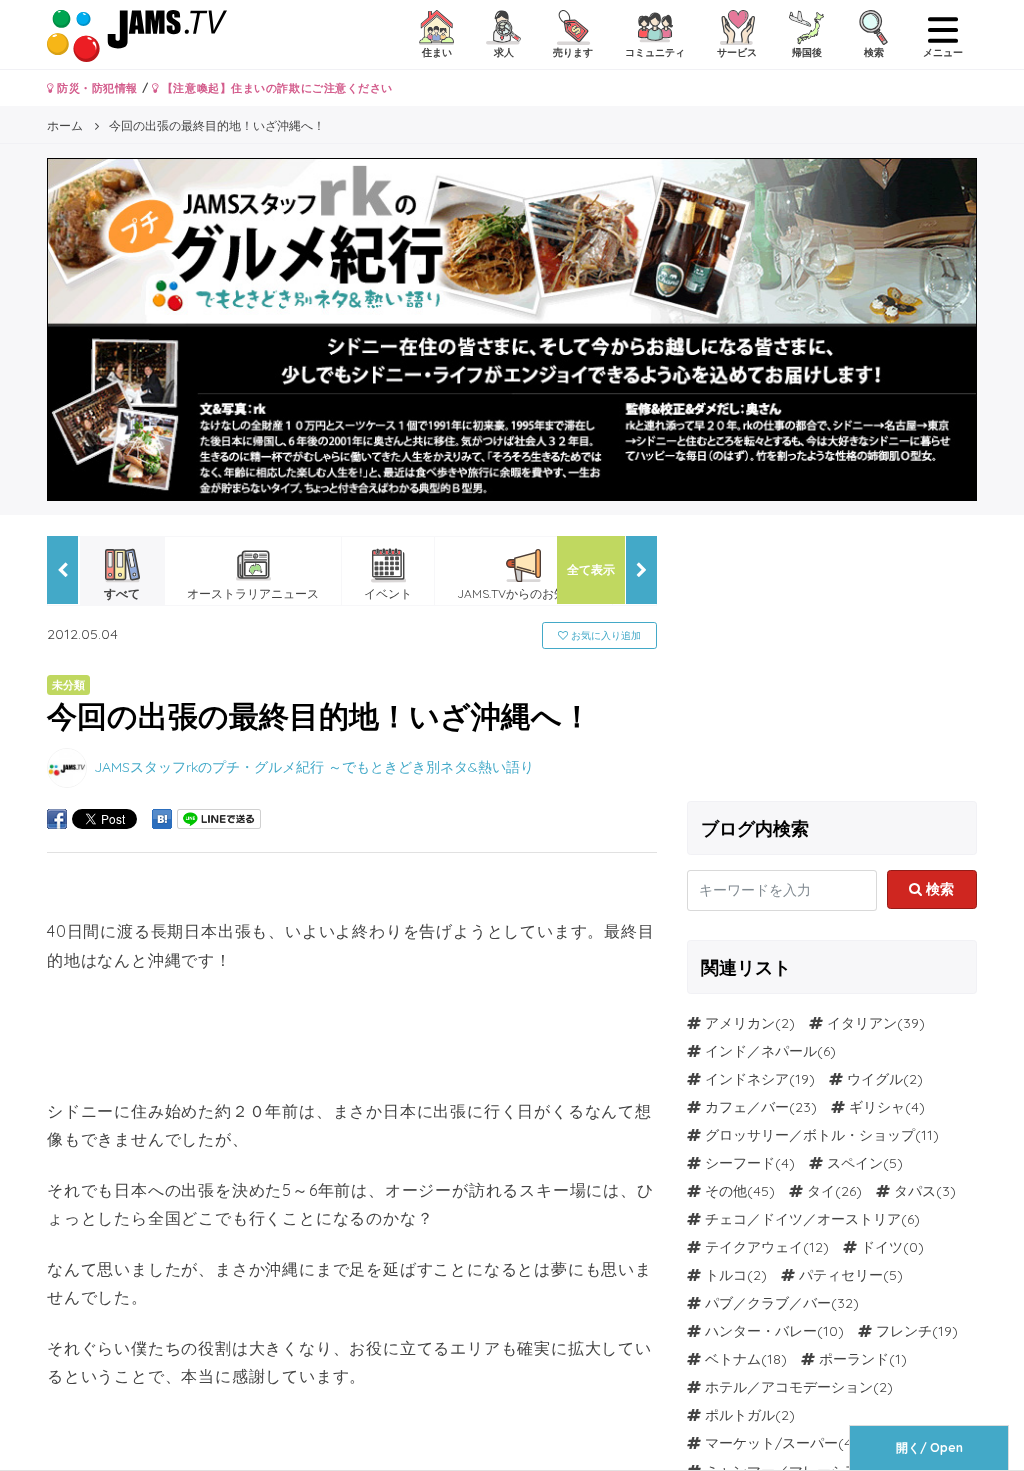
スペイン (855, 1163)
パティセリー (841, 1275)
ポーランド (854, 1359)
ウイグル (875, 1079)
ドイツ (882, 1247)
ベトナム (733, 1359)
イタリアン (862, 1023)
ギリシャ (877, 1107)
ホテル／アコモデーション (789, 1387)
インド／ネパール (761, 1051)
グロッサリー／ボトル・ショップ (810, 1135)
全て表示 (591, 569)
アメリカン (740, 1023)
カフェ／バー (747, 1107)
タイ (821, 1191)
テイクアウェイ (754, 1247)
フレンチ (904, 1331)
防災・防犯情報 (96, 88)
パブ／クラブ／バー (768, 1303)
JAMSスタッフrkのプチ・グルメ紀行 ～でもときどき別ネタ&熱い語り (314, 767)
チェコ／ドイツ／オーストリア (803, 1219)
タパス (915, 1191)
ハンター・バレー (761, 1331)
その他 (726, 1191)
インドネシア (747, 1079)
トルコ (726, 1275)
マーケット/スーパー (771, 1443)
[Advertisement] (832, 661)
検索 (938, 889)
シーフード (740, 1163)
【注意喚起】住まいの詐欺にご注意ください (275, 88)
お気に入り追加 (604, 635)
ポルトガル (740, 1415)
